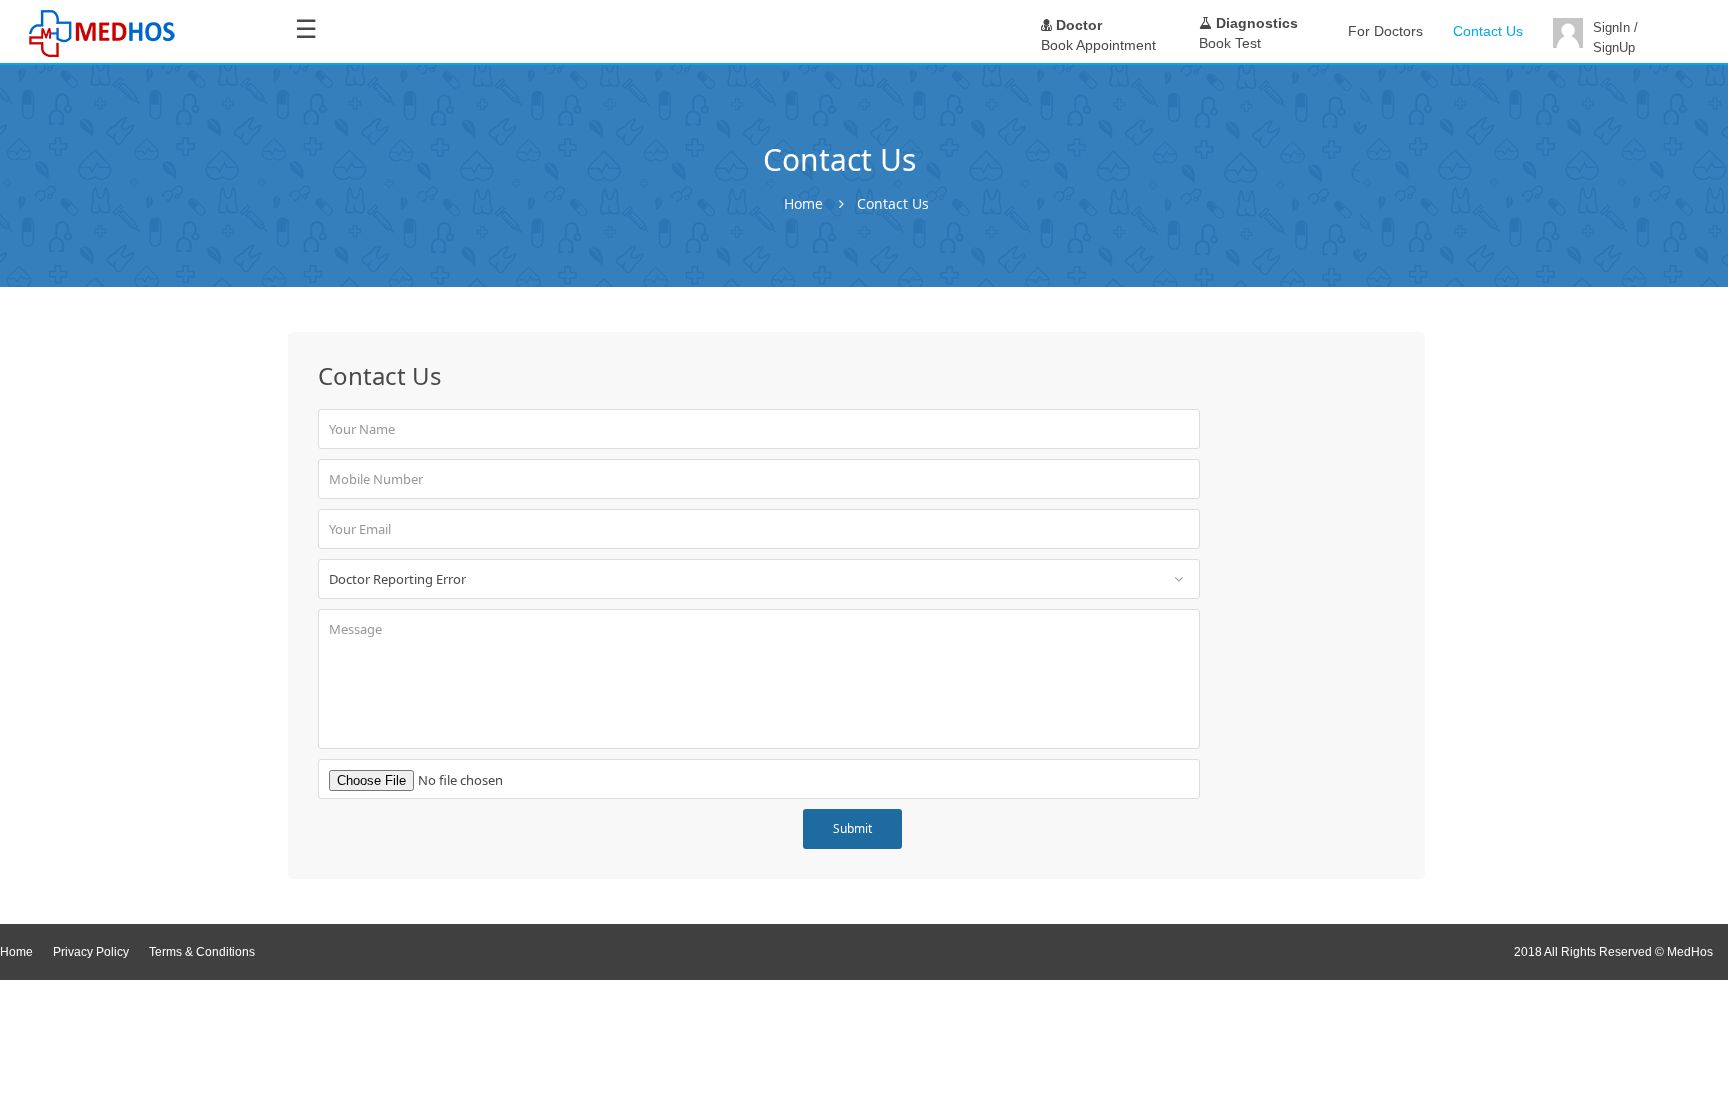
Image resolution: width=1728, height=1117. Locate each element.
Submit (852, 828)
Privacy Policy (91, 952)
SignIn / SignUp (1615, 37)
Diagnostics (1255, 23)
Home (803, 204)
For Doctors (1385, 31)
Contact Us (1488, 31)
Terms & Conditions (202, 952)
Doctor (1077, 25)
